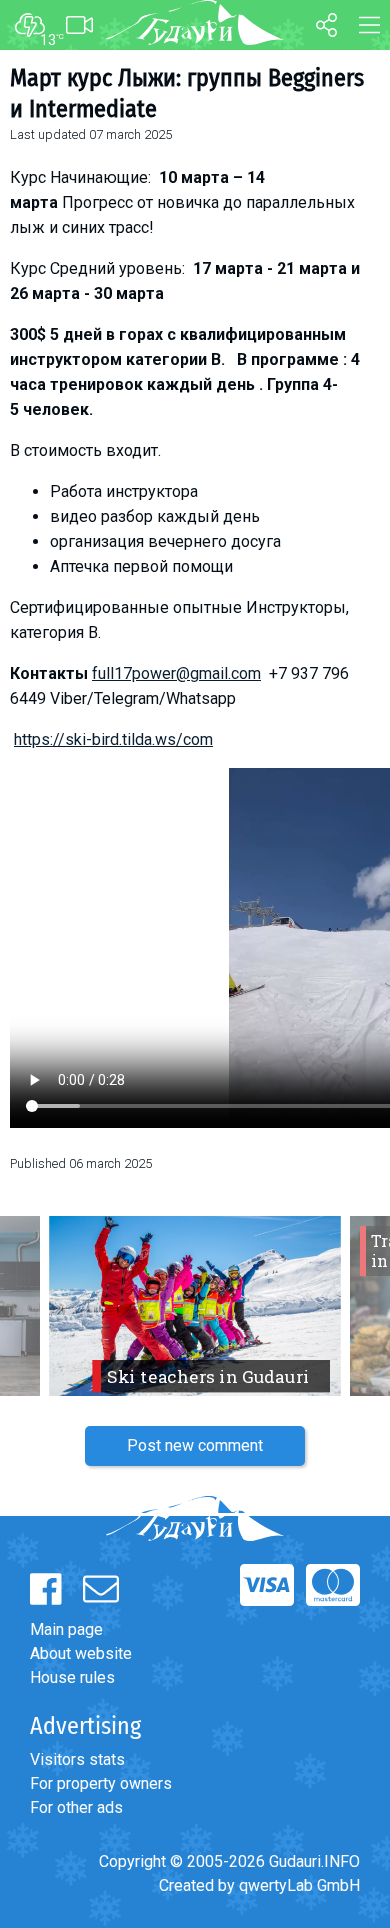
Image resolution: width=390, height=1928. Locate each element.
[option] (195, 1306)
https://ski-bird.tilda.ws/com (113, 739)
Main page (66, 1629)
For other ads (76, 1807)
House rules (72, 1677)
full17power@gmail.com (176, 673)
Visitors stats (77, 1759)
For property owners (101, 1783)
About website (81, 1653)
